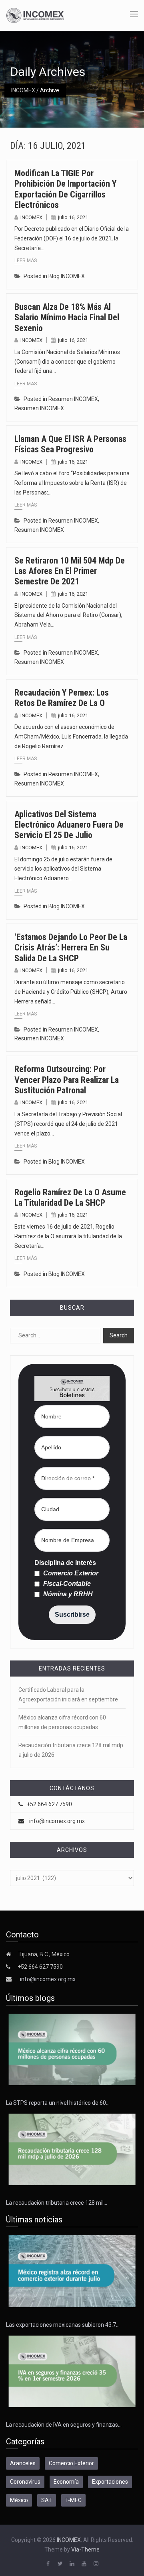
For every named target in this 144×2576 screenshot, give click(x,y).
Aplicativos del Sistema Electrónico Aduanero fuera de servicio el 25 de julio (69, 825)
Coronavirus (25, 2482)
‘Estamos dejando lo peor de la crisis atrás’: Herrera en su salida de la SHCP (71, 948)
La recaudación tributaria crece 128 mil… (57, 2203)
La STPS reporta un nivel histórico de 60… (58, 2103)
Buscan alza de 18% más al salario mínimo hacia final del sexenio (67, 317)
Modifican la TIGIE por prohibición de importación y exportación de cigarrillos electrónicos (65, 189)
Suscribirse (72, 1615)
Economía (66, 2482)
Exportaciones (110, 2482)
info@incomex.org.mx (57, 1821)
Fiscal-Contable (66, 1584)
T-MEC (73, 2500)
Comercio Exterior (70, 1573)
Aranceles (23, 2463)
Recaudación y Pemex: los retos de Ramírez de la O (62, 698)
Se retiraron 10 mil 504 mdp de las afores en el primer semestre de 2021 (70, 571)
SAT (47, 2500)
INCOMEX (23, 90)
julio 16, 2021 (73, 217)
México (19, 2500)
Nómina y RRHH (67, 1594)
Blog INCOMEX (67, 276)
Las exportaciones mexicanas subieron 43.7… (63, 2325)
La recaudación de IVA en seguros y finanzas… (64, 2425)
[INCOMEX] (35, 15)
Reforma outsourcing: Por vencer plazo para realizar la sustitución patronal (67, 1080)
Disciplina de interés (65, 1563)
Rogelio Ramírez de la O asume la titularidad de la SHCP (70, 1197)
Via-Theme (85, 2550)
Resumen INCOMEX (73, 399)
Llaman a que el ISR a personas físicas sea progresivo (70, 444)
